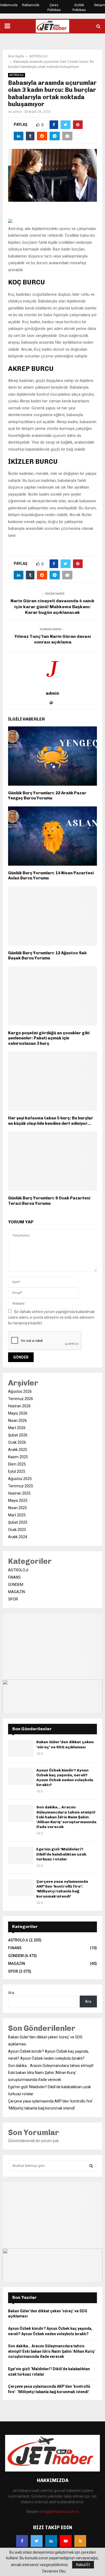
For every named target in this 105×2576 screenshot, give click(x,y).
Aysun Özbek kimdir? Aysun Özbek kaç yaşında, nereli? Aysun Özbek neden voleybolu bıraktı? (65, 1778)
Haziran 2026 (19, 1406)
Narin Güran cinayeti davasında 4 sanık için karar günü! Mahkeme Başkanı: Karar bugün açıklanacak (52, 607)
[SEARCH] (91, 2166)
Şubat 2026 (18, 1435)
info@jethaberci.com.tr (59, 2512)
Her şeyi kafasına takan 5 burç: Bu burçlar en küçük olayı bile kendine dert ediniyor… (51, 1121)
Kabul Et (83, 2565)
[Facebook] (22, 2541)
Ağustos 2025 (20, 1479)
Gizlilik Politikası (79, 8)
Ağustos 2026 (20, 1391)
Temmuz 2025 (21, 1486)
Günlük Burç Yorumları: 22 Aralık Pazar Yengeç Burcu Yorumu (47, 796)
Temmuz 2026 (21, 1399)
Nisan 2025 (17, 1508)
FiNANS (14, 1577)
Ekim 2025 (17, 1464)
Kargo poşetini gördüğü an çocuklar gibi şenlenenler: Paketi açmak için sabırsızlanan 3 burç (49, 1038)
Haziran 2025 (19, 1493)
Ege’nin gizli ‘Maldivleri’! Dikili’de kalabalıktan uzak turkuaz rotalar (61, 1854)
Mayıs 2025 (18, 1501)
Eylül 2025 (17, 1471)
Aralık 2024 (18, 1537)
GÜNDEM (16, 1585)
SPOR (13, 1599)
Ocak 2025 (17, 1530)
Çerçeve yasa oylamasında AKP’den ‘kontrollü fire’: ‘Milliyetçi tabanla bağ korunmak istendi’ (62, 1889)
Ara (11, 1993)
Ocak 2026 (17, 1442)
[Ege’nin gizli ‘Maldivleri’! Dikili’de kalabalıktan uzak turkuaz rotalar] (21, 1855)
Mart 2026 (17, 1428)
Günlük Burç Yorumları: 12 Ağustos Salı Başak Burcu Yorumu (47, 956)
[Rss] (80, 2541)
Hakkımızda (9, 5)
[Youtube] (66, 2541)
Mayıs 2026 (18, 1413)
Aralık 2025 (18, 1450)
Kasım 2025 (18, 1457)
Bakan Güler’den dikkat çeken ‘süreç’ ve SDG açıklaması (65, 1744)
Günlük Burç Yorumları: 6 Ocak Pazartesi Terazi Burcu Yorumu (49, 1201)
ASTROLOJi (17, 75)
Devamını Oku (54, 2571)
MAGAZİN (17, 1592)
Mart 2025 (17, 1515)
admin (17, 112)
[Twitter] (37, 2541)
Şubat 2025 (18, 1522)
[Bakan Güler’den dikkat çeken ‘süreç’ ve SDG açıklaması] (21, 1748)
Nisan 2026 (17, 1421)
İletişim (100, 5)
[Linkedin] (51, 2541)
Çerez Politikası (54, 8)
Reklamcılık (31, 5)
